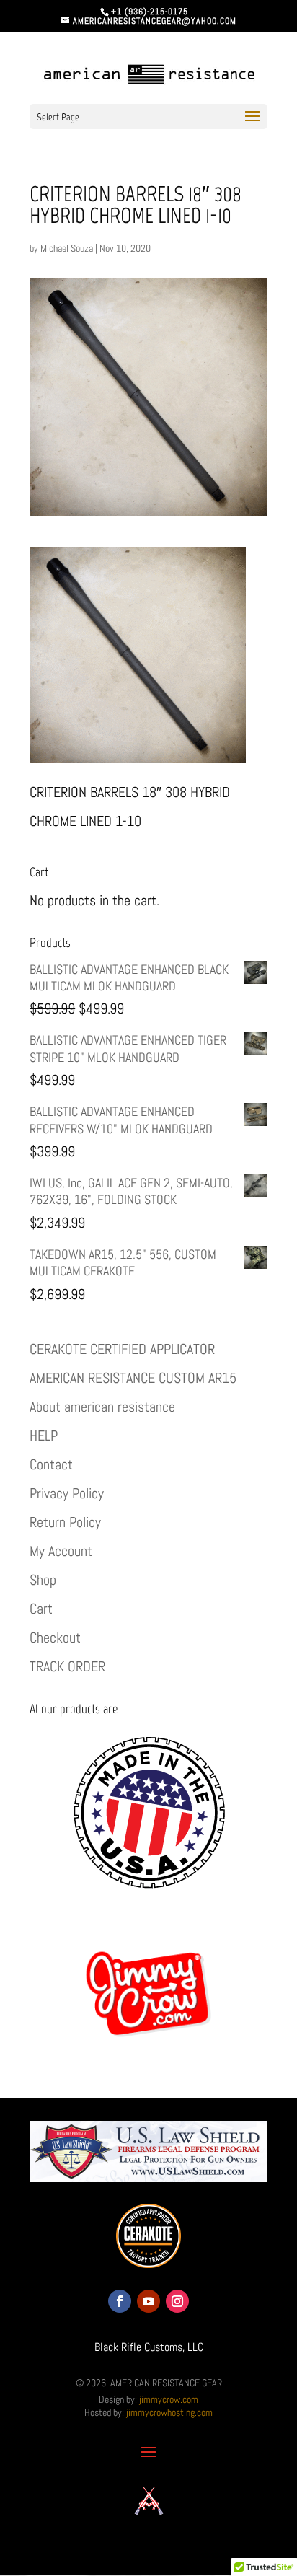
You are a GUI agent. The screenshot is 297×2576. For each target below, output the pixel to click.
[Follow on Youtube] (148, 2301)
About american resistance (102, 1407)
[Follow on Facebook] (120, 2301)
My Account (61, 1551)
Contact (51, 1464)
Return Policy (65, 1522)
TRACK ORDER (67, 1666)
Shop (43, 1580)
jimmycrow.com (169, 2399)
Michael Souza (67, 248)
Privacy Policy (67, 1493)
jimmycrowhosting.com (169, 2412)
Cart (41, 1609)
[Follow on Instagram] (177, 2301)
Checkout (55, 1638)
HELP (44, 1436)
